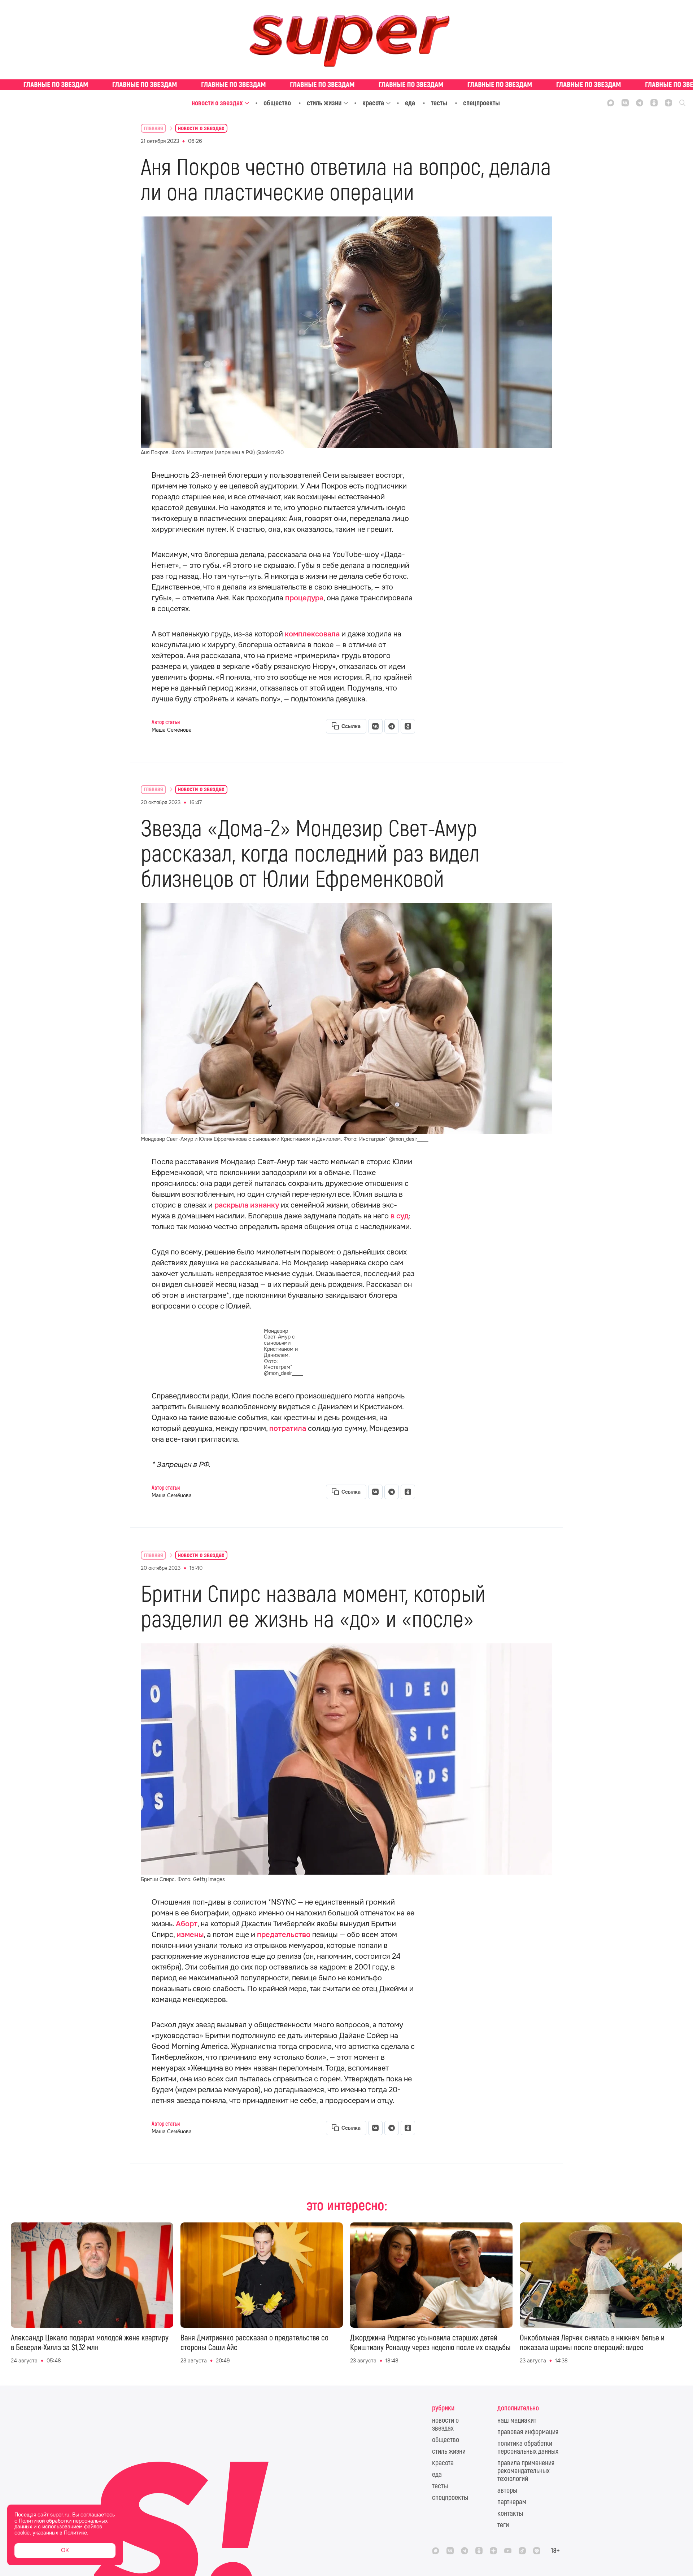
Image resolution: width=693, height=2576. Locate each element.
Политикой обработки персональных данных (61, 2524)
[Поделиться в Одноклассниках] (408, 726)
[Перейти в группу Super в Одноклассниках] (654, 103)
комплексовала (312, 634)
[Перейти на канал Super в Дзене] (668, 103)
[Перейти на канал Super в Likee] (537, 2551)
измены (190, 1935)
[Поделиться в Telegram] (392, 726)
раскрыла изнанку (247, 1205)
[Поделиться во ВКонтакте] (375, 726)
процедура (304, 598)
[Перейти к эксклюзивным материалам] (346, 85)
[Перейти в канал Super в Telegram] (640, 103)
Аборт (187, 1924)
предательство (284, 1935)
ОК (65, 2550)
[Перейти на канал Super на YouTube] (508, 2551)
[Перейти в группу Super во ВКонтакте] (625, 103)
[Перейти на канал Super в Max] (611, 103)
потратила (288, 1429)
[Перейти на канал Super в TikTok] (522, 2551)
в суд (400, 1216)
